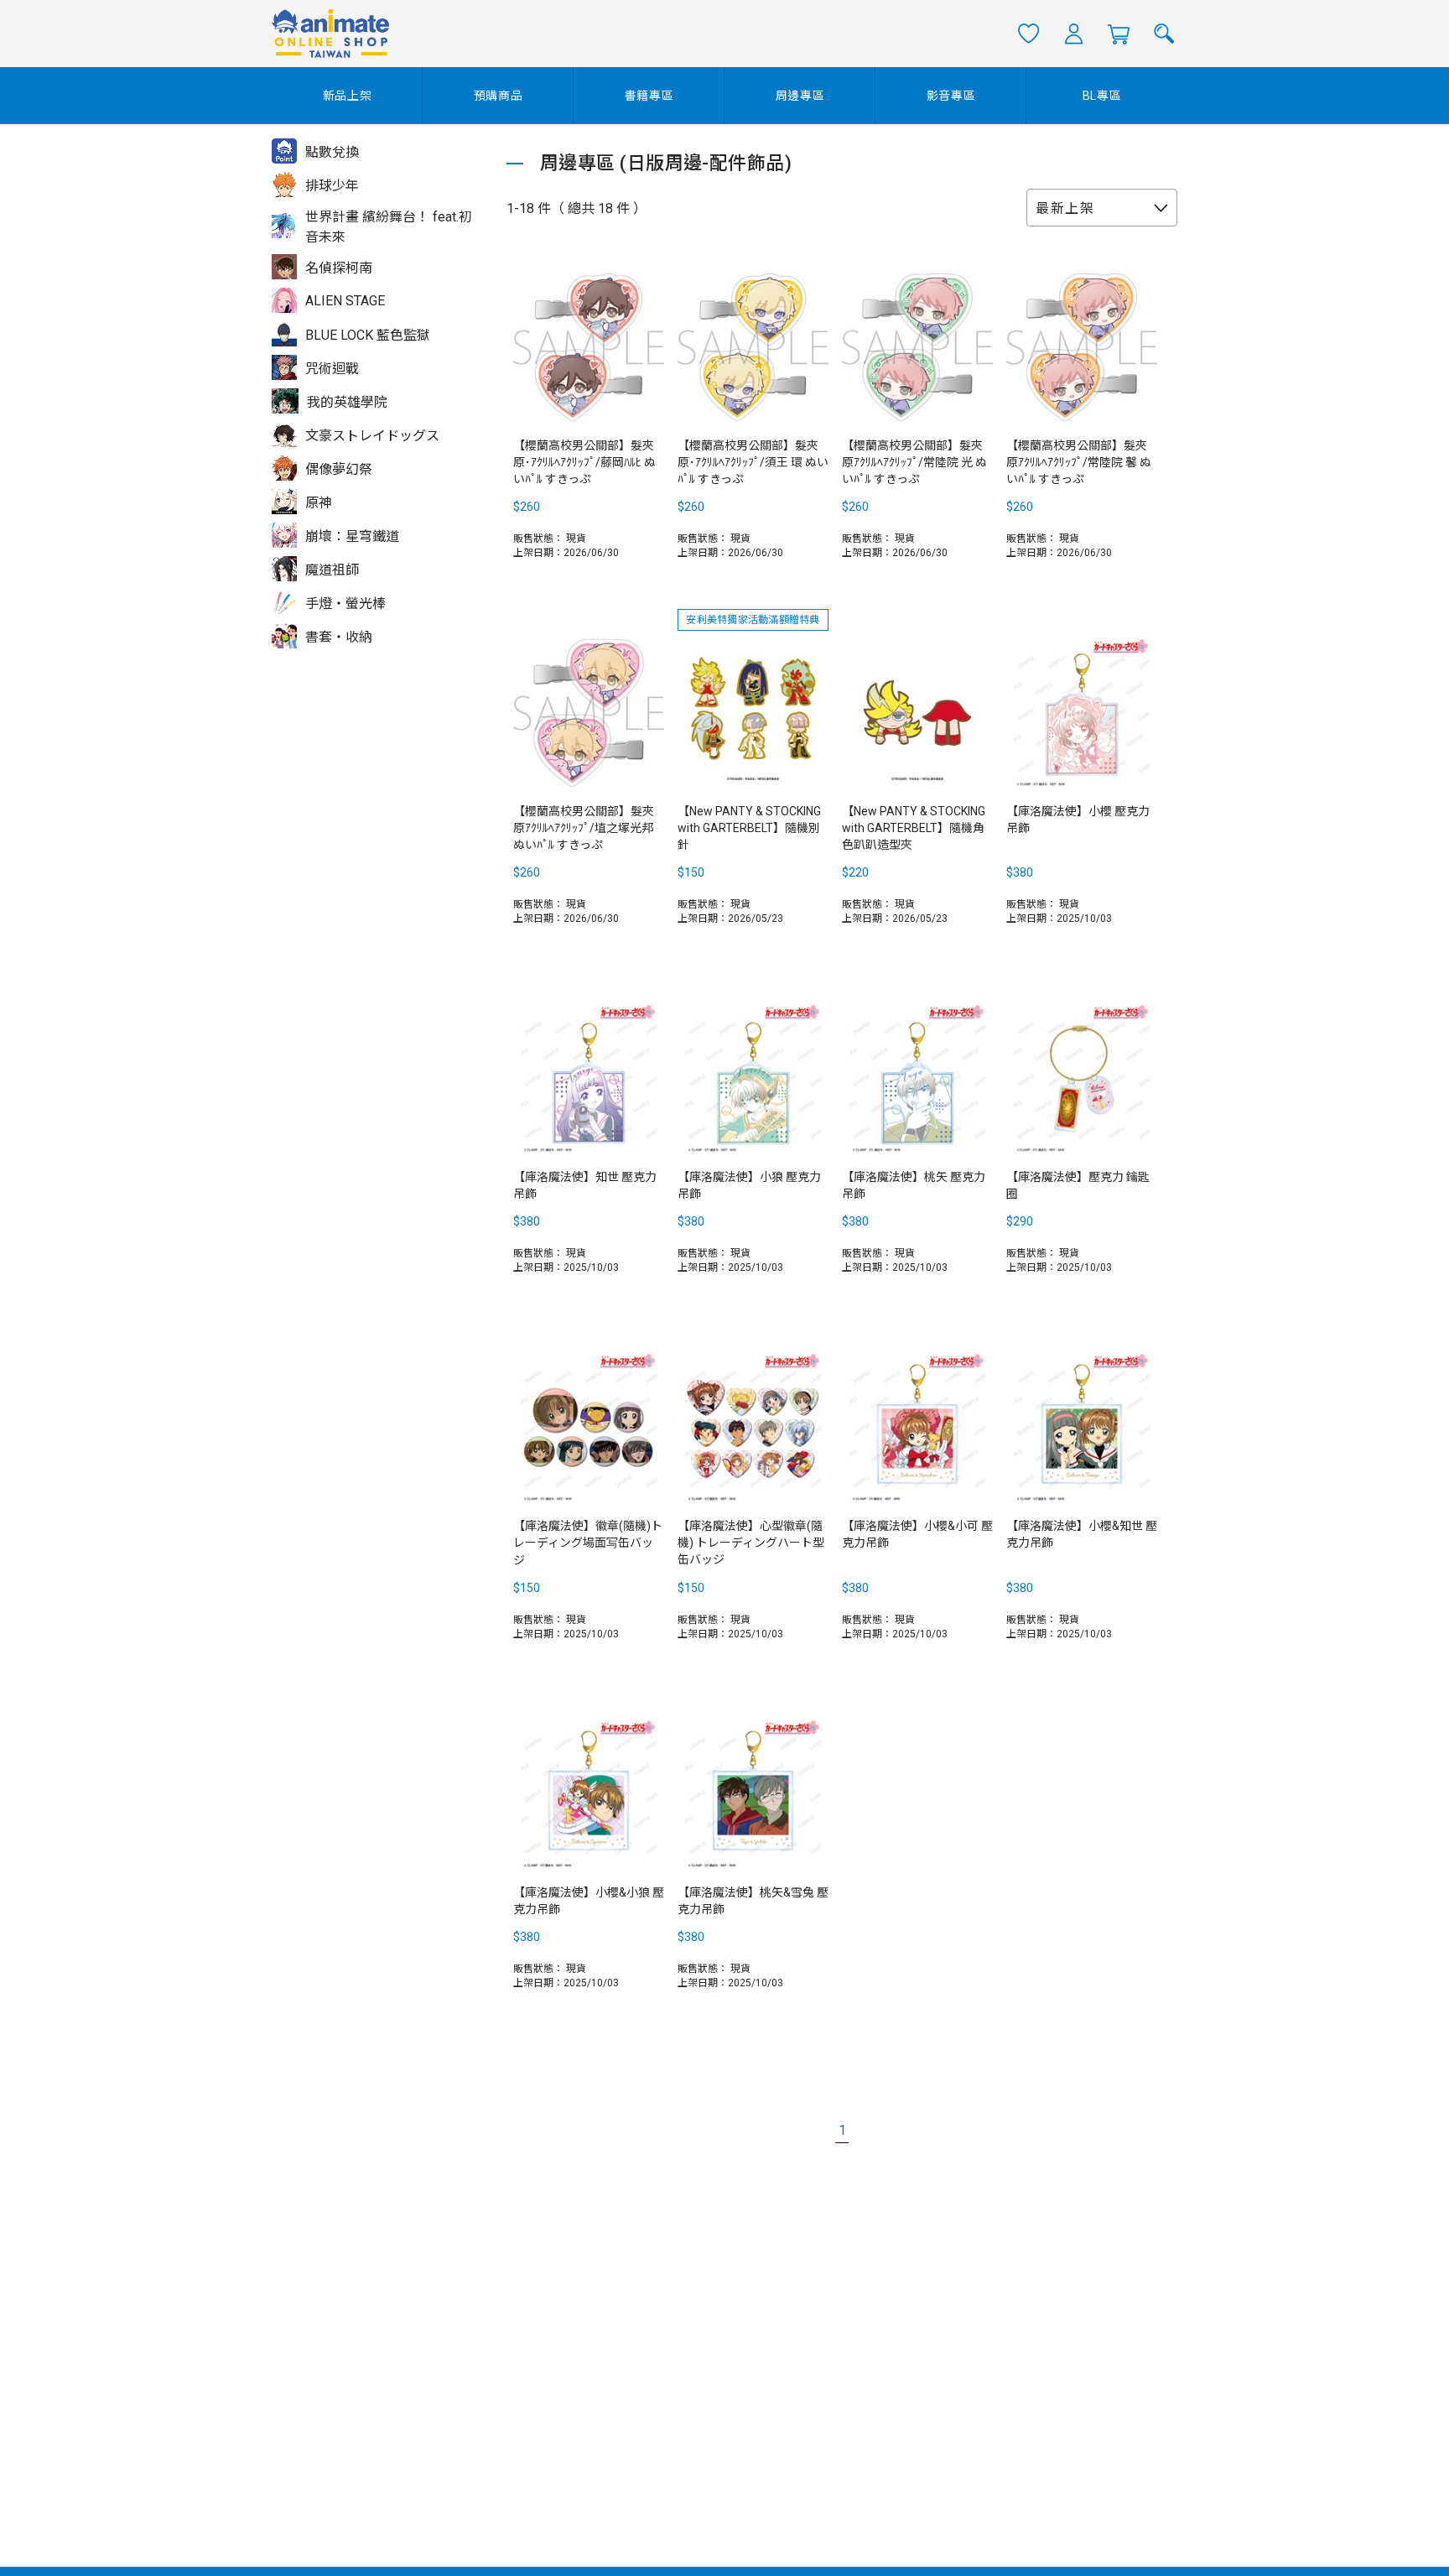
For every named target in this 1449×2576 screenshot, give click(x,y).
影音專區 (951, 96)
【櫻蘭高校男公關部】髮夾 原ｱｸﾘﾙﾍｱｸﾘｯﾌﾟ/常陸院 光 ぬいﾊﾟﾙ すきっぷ (914, 462)
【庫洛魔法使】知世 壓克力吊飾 (585, 1185)
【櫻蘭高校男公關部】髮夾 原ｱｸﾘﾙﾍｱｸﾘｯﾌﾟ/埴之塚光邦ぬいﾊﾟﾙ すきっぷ (584, 828)
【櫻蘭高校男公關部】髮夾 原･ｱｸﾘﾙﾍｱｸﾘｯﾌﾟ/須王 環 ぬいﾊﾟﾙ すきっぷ (753, 462)
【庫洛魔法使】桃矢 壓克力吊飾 (914, 1185)
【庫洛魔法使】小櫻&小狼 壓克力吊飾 (589, 1901)
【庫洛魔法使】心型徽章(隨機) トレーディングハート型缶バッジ (751, 1543)
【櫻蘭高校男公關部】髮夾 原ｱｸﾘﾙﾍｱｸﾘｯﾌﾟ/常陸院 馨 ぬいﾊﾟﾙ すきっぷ (1079, 462)
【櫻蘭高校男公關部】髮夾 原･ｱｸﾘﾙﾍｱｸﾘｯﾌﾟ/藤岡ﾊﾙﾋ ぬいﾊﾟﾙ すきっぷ (584, 462)
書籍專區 (649, 96)
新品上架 (348, 96)
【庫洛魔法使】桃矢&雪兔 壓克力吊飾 (753, 1901)
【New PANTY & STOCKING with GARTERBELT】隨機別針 (749, 828)
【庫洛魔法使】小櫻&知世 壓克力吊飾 (1082, 1534)
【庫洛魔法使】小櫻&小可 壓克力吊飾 (917, 1534)
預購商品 (499, 96)
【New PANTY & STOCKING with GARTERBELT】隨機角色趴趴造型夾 (914, 828)
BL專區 (1102, 96)
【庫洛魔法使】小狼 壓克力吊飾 (749, 1185)
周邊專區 (800, 96)
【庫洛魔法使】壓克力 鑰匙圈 (1078, 1185)
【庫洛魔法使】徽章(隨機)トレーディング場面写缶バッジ (588, 1543)
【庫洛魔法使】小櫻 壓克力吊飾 (1078, 820)
